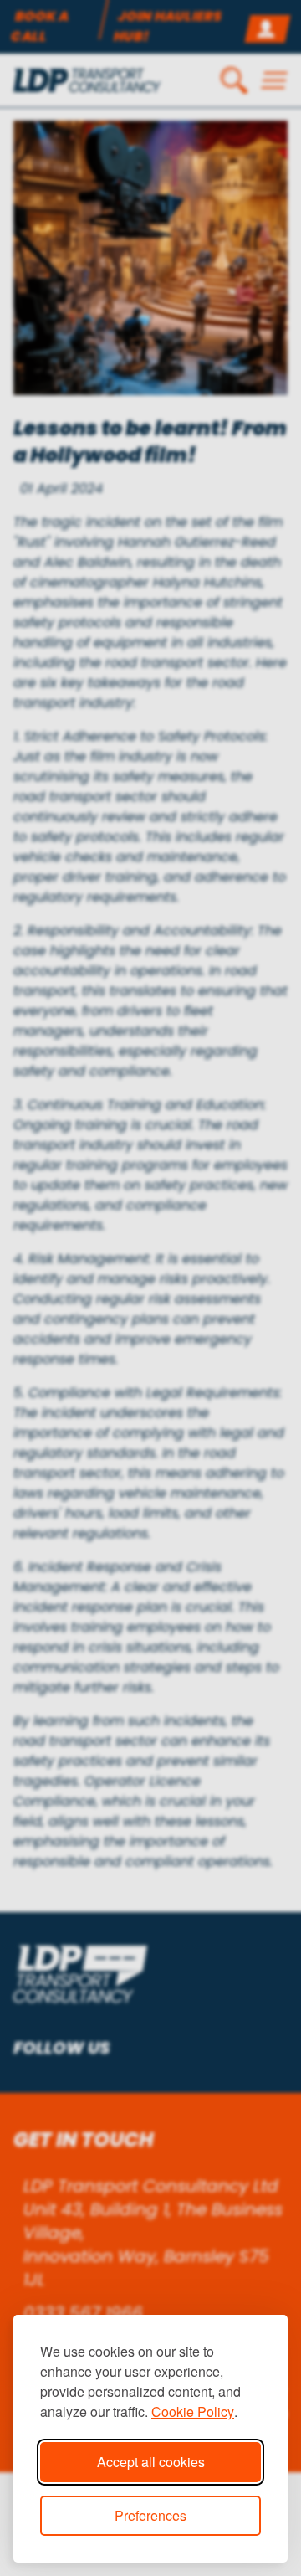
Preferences (150, 2515)
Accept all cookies (151, 2462)
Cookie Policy (193, 2411)
